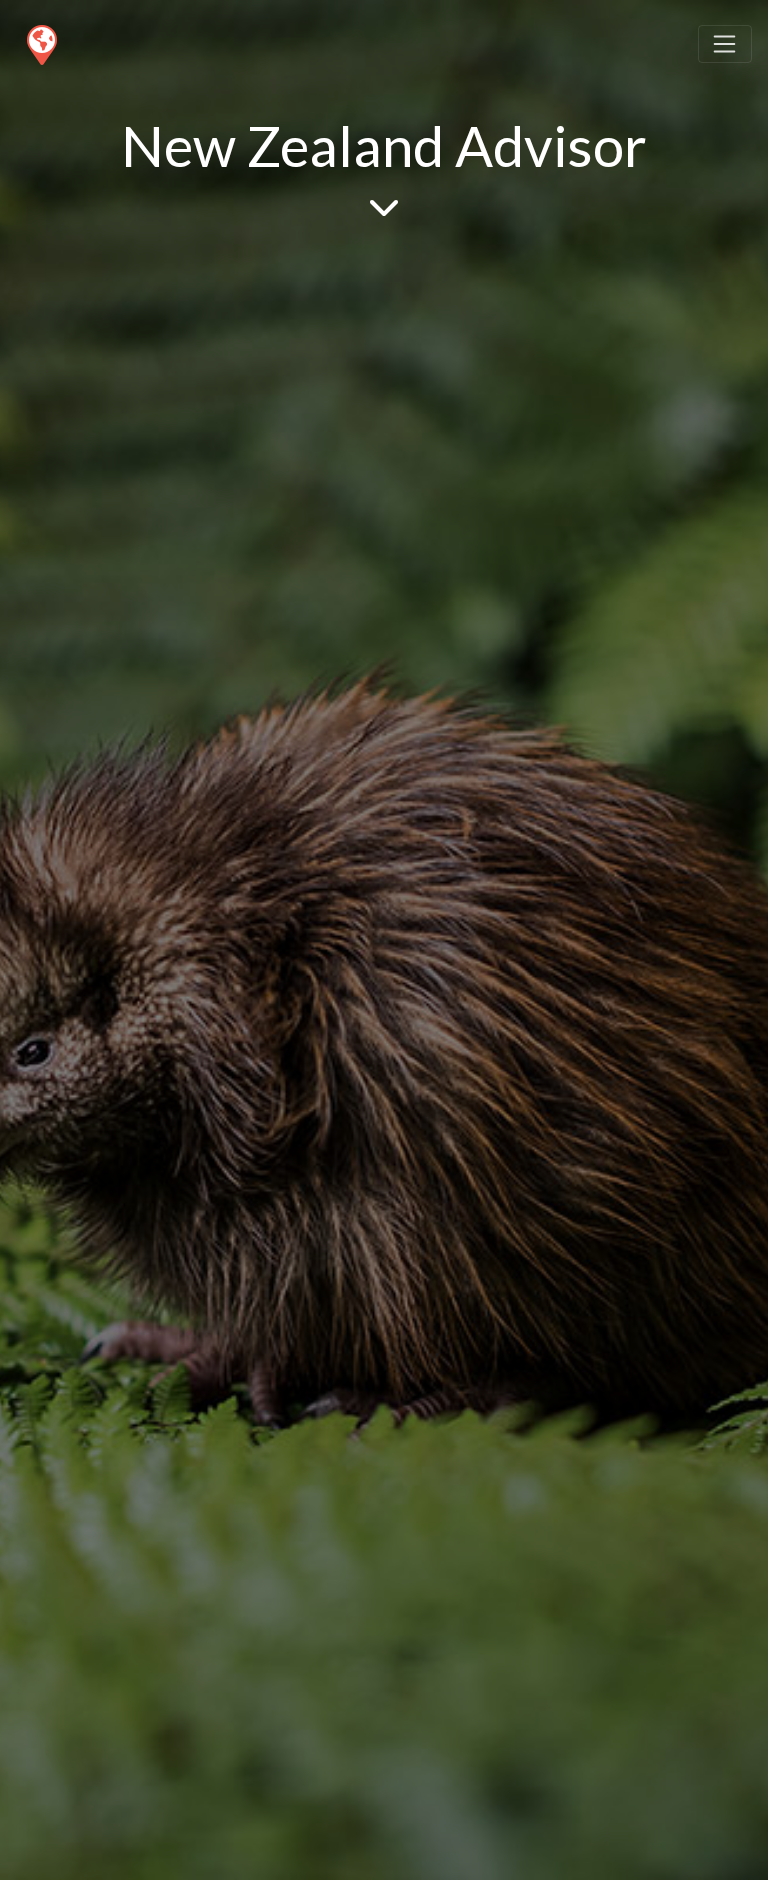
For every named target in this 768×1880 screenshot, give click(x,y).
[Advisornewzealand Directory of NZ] (41, 41)
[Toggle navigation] (725, 44)
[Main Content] (384, 205)
